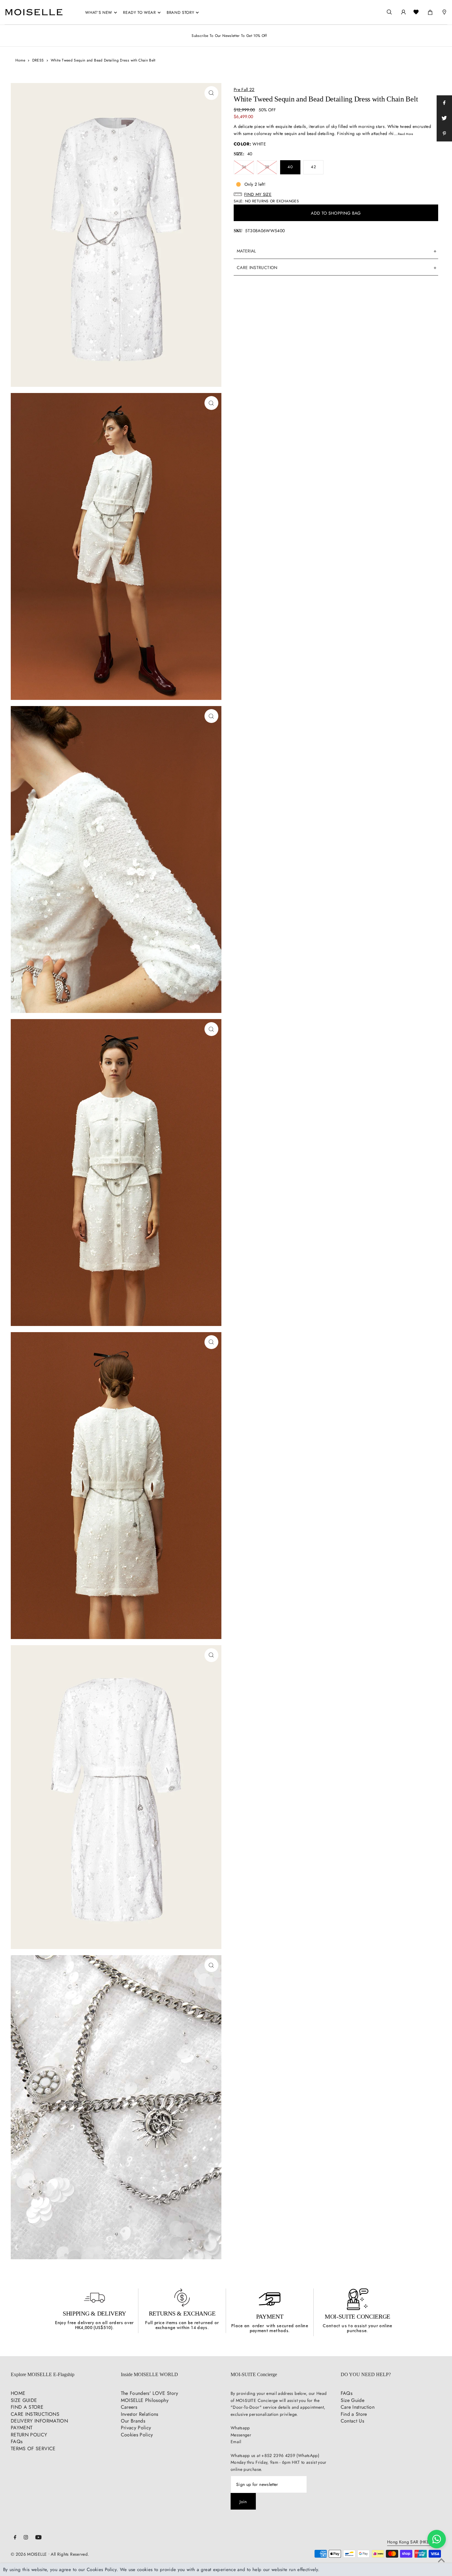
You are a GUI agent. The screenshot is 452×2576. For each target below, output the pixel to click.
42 (313, 167)
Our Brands (133, 2421)
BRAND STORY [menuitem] (180, 12)
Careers (129, 2407)
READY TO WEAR (139, 12)
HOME (18, 2393)
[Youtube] (38, 2538)
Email (236, 2442)
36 (244, 167)
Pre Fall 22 (244, 89)
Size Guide (353, 2400)
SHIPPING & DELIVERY (94, 2313)
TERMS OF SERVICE (33, 2449)
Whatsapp (240, 2428)
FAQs (17, 2441)
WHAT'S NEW (99, 12)
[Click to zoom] (211, 93)
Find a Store (354, 2414)
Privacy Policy (136, 2428)
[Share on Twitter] (444, 118)
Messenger (241, 2435)
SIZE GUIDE (24, 2400)
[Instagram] (26, 2538)
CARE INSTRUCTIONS (35, 2414)
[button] (336, 194)
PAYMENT (270, 2316)
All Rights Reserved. (70, 2554)
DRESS (38, 60)
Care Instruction (358, 2407)
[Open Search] (389, 12)
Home (20, 60)
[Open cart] (430, 11)
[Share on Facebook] (444, 103)
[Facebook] (15, 2538)
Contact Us (353, 2421)
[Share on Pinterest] (444, 134)
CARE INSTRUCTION (257, 268)
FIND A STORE (27, 2407)
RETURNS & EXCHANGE (182, 2313)
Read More (405, 134)
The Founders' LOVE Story (149, 2393)
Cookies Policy (137, 2435)
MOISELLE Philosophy (145, 2400)
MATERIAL (246, 251)
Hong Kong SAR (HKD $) (411, 2542)
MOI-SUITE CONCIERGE (357, 2316)
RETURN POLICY (29, 2435)
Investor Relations (140, 2414)
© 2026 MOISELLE (29, 2554)
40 (290, 167)
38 (267, 167)
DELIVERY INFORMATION (39, 2421)
